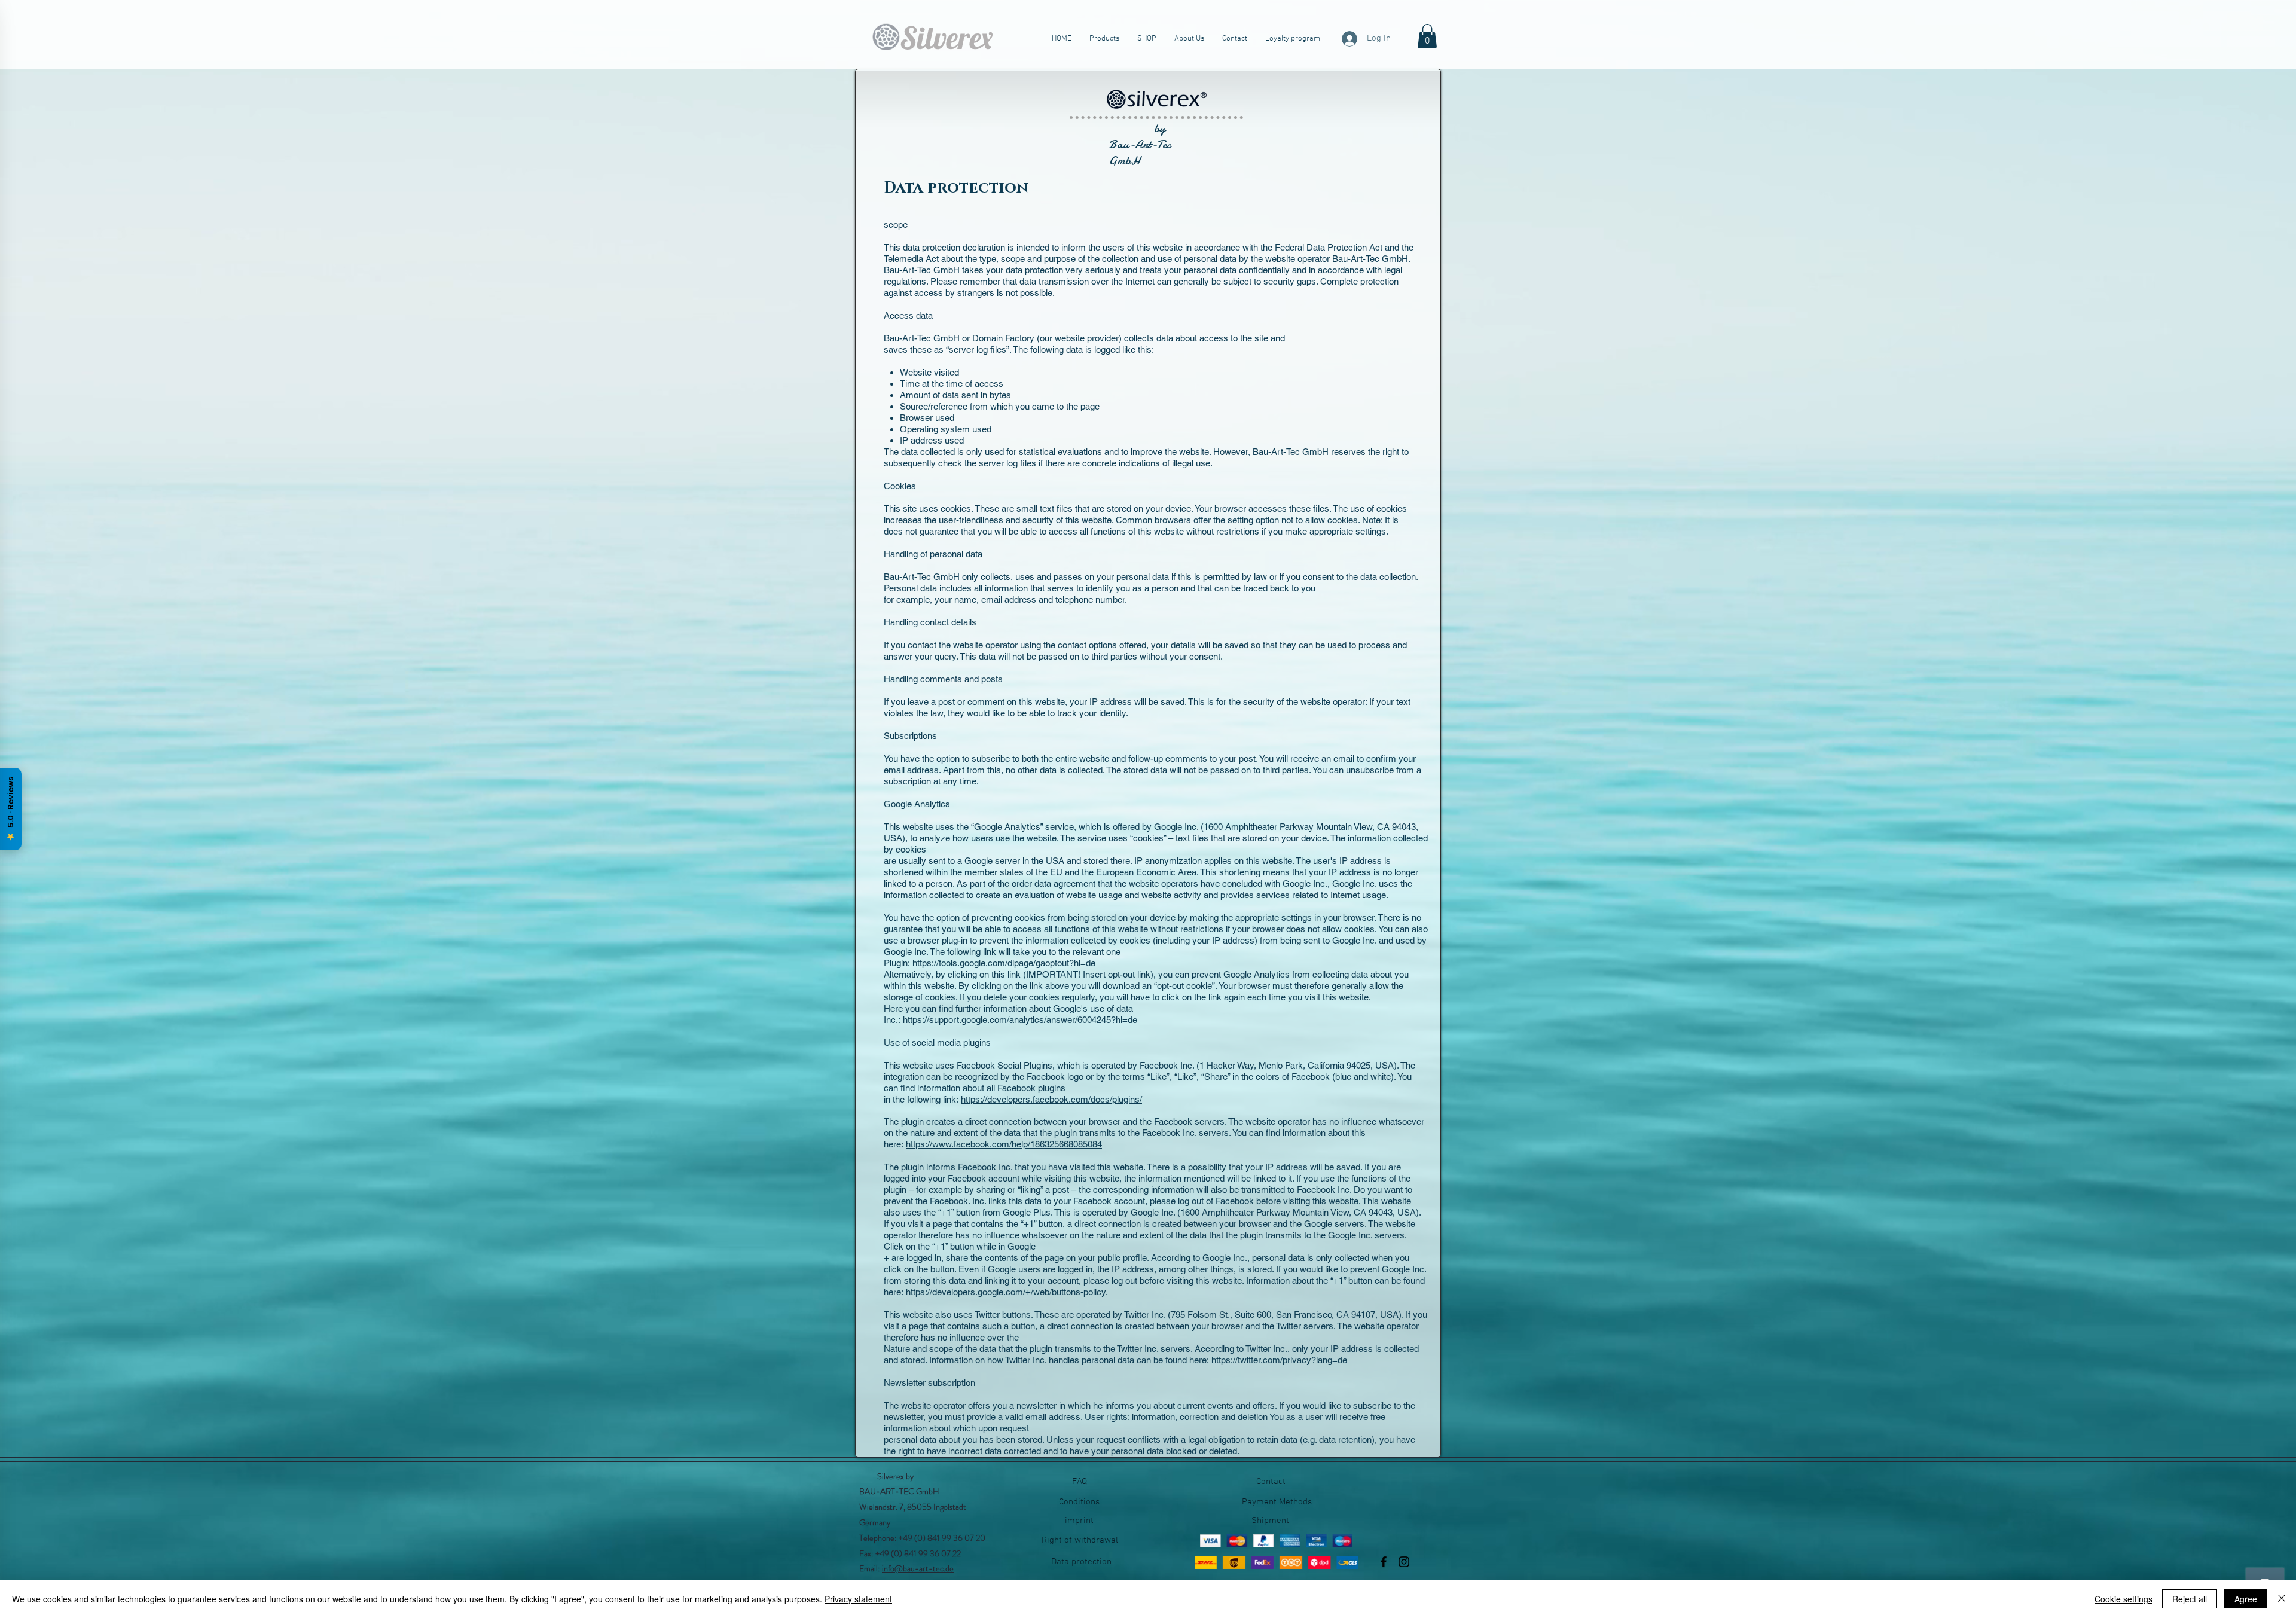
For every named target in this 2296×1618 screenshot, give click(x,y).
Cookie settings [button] (2124, 1599)
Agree (2246, 1599)
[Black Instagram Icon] (1404, 1562)
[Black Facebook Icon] (1384, 1562)
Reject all (2190, 1599)
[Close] (2282, 1599)
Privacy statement (858, 1599)
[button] (1427, 36)
